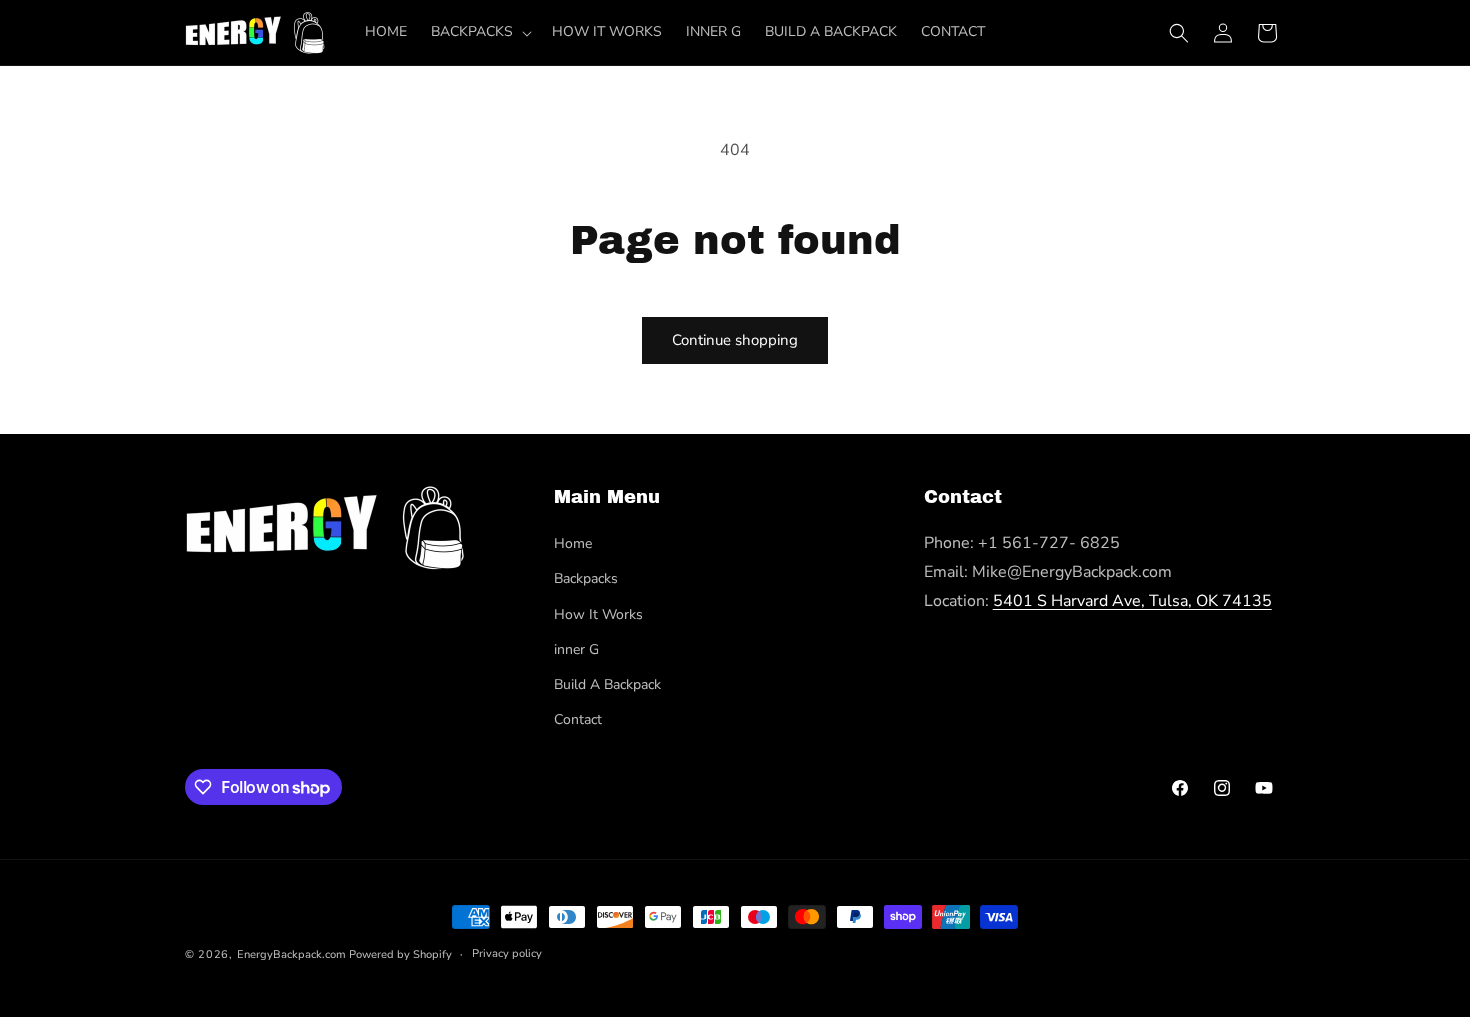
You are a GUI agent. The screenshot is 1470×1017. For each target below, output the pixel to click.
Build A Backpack (607, 684)
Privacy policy (507, 953)
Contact (578, 719)
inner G (576, 649)
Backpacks (586, 578)
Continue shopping (735, 340)
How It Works (598, 614)
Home (573, 543)
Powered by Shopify (400, 954)
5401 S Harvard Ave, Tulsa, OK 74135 (1132, 601)
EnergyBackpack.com (291, 954)
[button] (479, 32)
